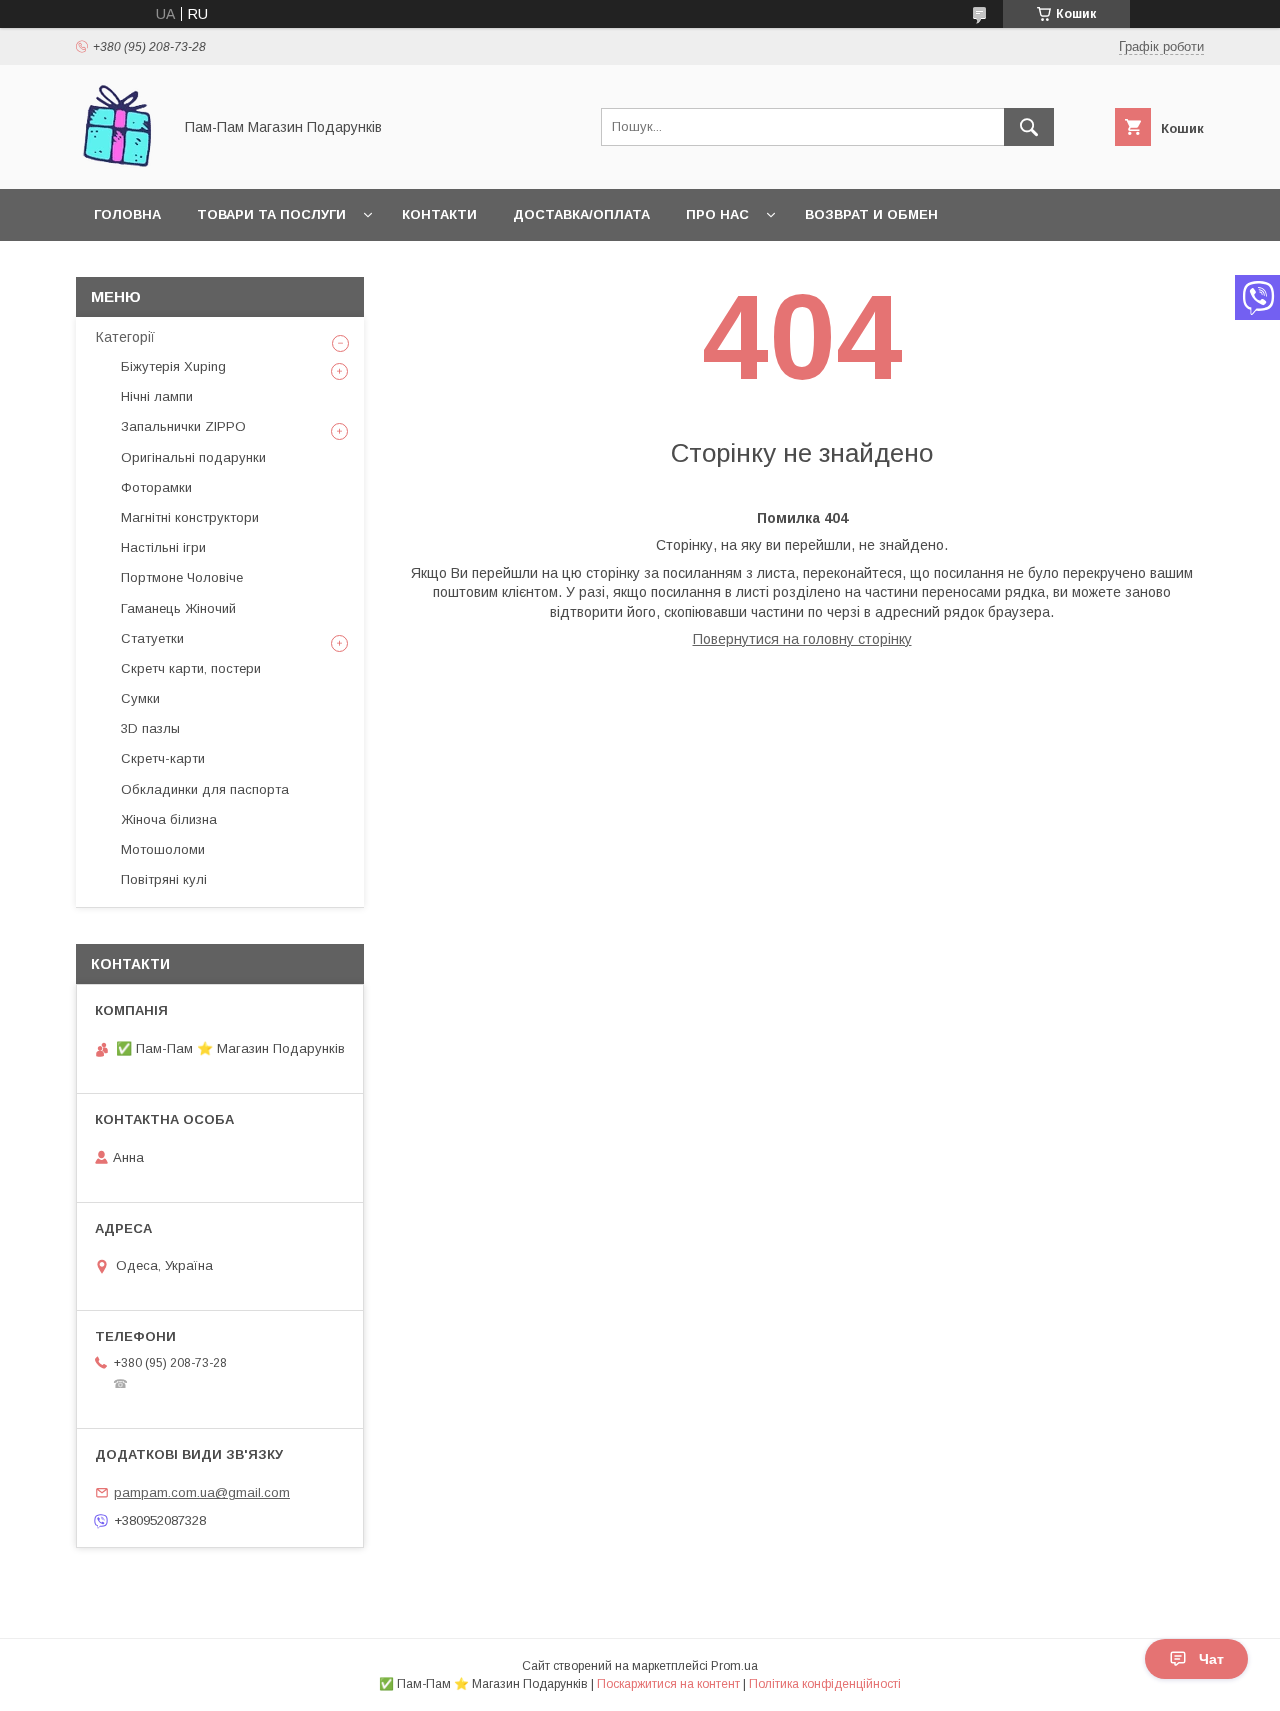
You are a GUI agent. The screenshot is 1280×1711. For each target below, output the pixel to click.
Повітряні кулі (164, 879)
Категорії (125, 337)
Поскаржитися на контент (668, 1684)
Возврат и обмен (871, 214)
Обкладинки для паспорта (205, 789)
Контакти (439, 214)
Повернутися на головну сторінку (802, 639)
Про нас (717, 214)
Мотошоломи (163, 849)
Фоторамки (156, 487)
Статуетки (152, 638)
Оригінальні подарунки (193, 457)
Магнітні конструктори (190, 517)
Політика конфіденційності (825, 1684)
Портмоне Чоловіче (182, 577)
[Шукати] (1029, 127)
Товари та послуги (271, 214)
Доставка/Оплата (581, 214)
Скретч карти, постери (191, 668)
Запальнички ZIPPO (183, 426)
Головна (127, 214)
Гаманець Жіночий (178, 608)
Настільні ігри (163, 547)
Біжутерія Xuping (173, 366)
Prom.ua (734, 1666)
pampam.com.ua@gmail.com (202, 1492)
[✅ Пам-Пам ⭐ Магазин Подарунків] (118, 163)
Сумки (140, 698)
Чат (1211, 1659)
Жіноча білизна (169, 819)
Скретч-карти (163, 758)
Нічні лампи (157, 396)
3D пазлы (150, 728)
